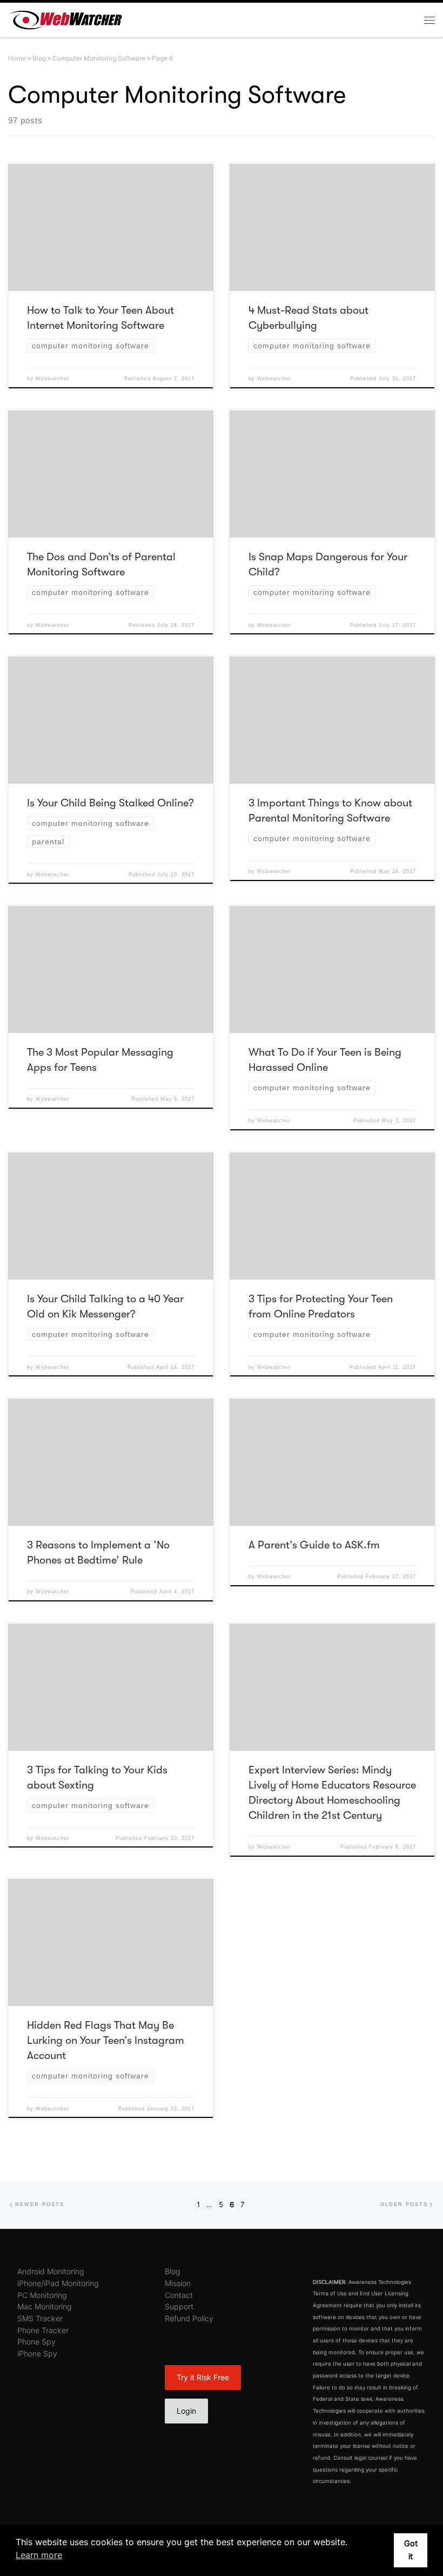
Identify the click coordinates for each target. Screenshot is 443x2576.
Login (186, 2411)
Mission (178, 2283)
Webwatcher (52, 379)
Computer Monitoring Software (99, 58)
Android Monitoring (51, 2271)
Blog (39, 58)
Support (179, 2306)
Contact (179, 2295)
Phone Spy (36, 2342)
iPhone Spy (37, 2353)
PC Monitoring (42, 2295)
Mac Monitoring (45, 2306)
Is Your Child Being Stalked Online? (110, 803)
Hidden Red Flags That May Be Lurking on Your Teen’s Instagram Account (106, 2040)
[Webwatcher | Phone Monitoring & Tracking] (66, 19)
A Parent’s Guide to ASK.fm (314, 1545)
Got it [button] (411, 2550)
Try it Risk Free (203, 2377)
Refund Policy (189, 2318)
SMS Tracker (40, 2318)
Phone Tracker (43, 2330)
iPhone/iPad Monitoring (58, 2283)
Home (17, 58)
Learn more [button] (39, 2555)
